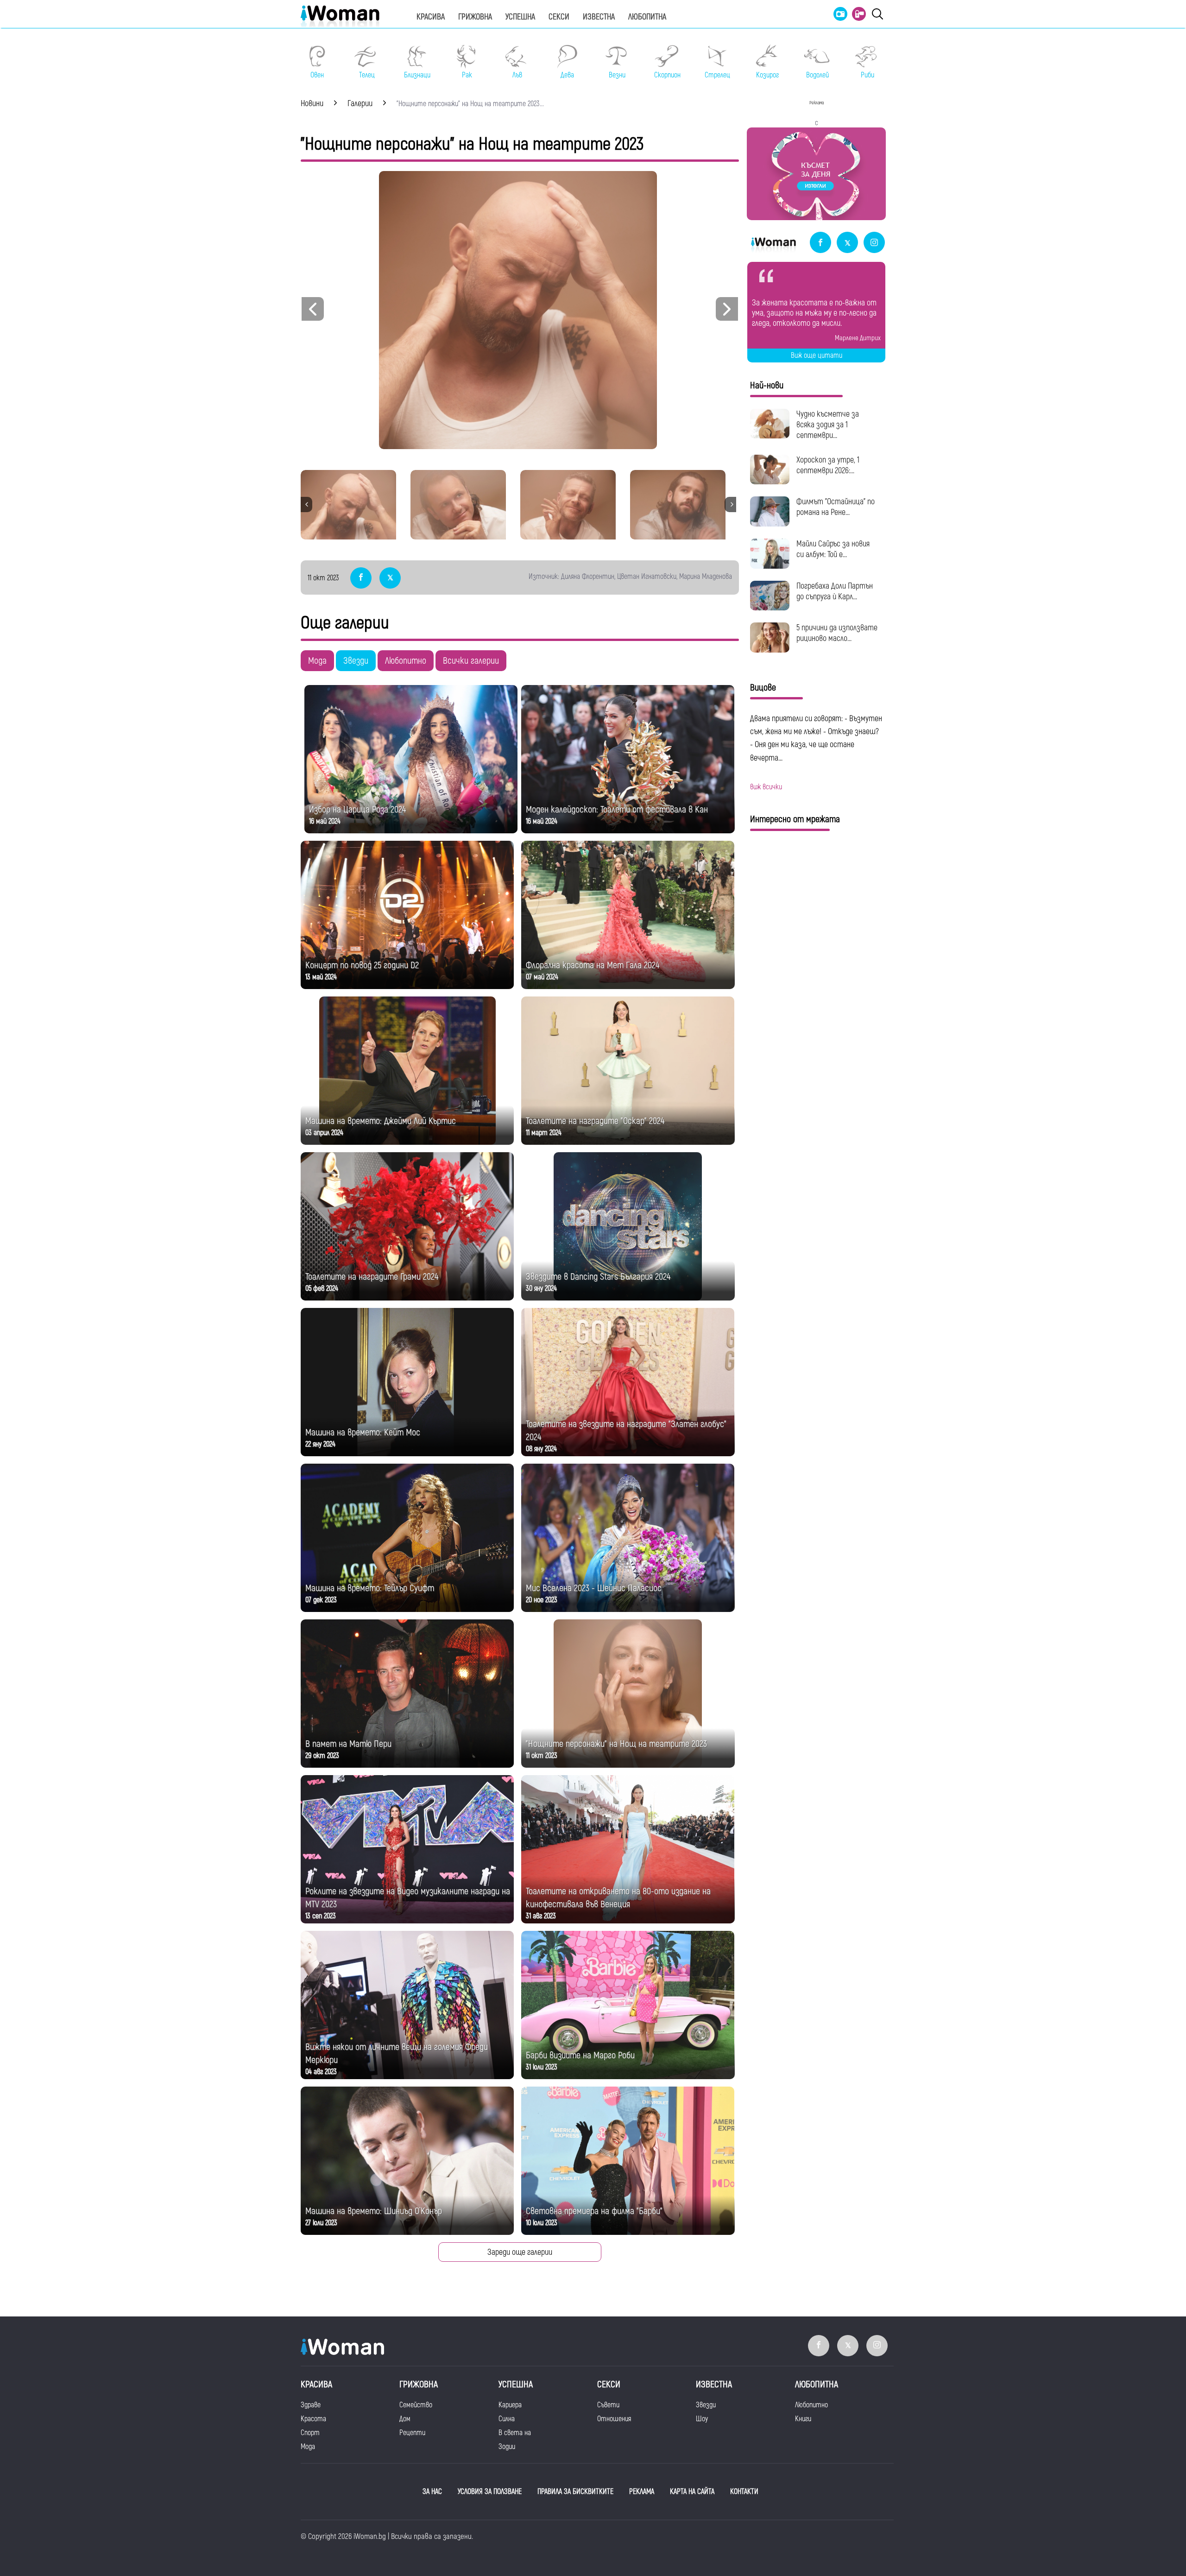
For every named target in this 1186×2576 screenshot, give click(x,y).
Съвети (608, 2405)
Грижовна (475, 17)
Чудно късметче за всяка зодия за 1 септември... (828, 425)
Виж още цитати (817, 355)
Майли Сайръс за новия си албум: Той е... (833, 549)
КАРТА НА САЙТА (692, 2492)
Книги (803, 2419)
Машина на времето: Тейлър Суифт (370, 1588)
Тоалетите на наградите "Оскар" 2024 (595, 1121)
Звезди (356, 661)
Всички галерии (471, 661)
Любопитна (647, 17)
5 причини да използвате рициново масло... (837, 633)
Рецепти (412, 2433)
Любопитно (406, 661)
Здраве (311, 2405)
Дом (405, 2419)
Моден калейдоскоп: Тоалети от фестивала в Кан (617, 809)
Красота (313, 2419)
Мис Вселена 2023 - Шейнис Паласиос (594, 1588)
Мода (317, 661)
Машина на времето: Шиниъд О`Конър (374, 2211)
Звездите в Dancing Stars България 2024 (598, 1277)
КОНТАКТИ (744, 2492)
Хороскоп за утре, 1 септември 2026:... (828, 465)
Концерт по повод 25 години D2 (362, 965)
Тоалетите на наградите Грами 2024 (372, 1277)
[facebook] (820, 243)
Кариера (510, 2405)
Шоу (702, 2419)
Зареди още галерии (520, 2252)
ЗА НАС (432, 2492)
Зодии (507, 2447)
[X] (847, 243)
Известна (599, 17)
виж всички (766, 787)
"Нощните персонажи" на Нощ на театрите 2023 (616, 1744)
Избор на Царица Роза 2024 (357, 809)
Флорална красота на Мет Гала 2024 (593, 965)
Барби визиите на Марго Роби (580, 2055)
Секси (559, 17)
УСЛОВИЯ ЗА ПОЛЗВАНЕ (490, 2492)
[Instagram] (874, 243)
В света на (515, 2433)
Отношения (614, 2419)
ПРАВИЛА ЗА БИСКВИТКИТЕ (575, 2492)
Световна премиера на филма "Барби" (594, 2211)
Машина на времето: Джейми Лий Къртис (381, 1121)
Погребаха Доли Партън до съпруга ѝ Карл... (835, 591)
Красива (431, 17)
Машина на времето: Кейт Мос (363, 1432)
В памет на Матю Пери (348, 1744)
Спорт (310, 2433)
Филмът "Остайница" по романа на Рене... (836, 507)
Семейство (416, 2405)
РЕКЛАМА (642, 2492)
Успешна (520, 17)
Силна (507, 2419)
